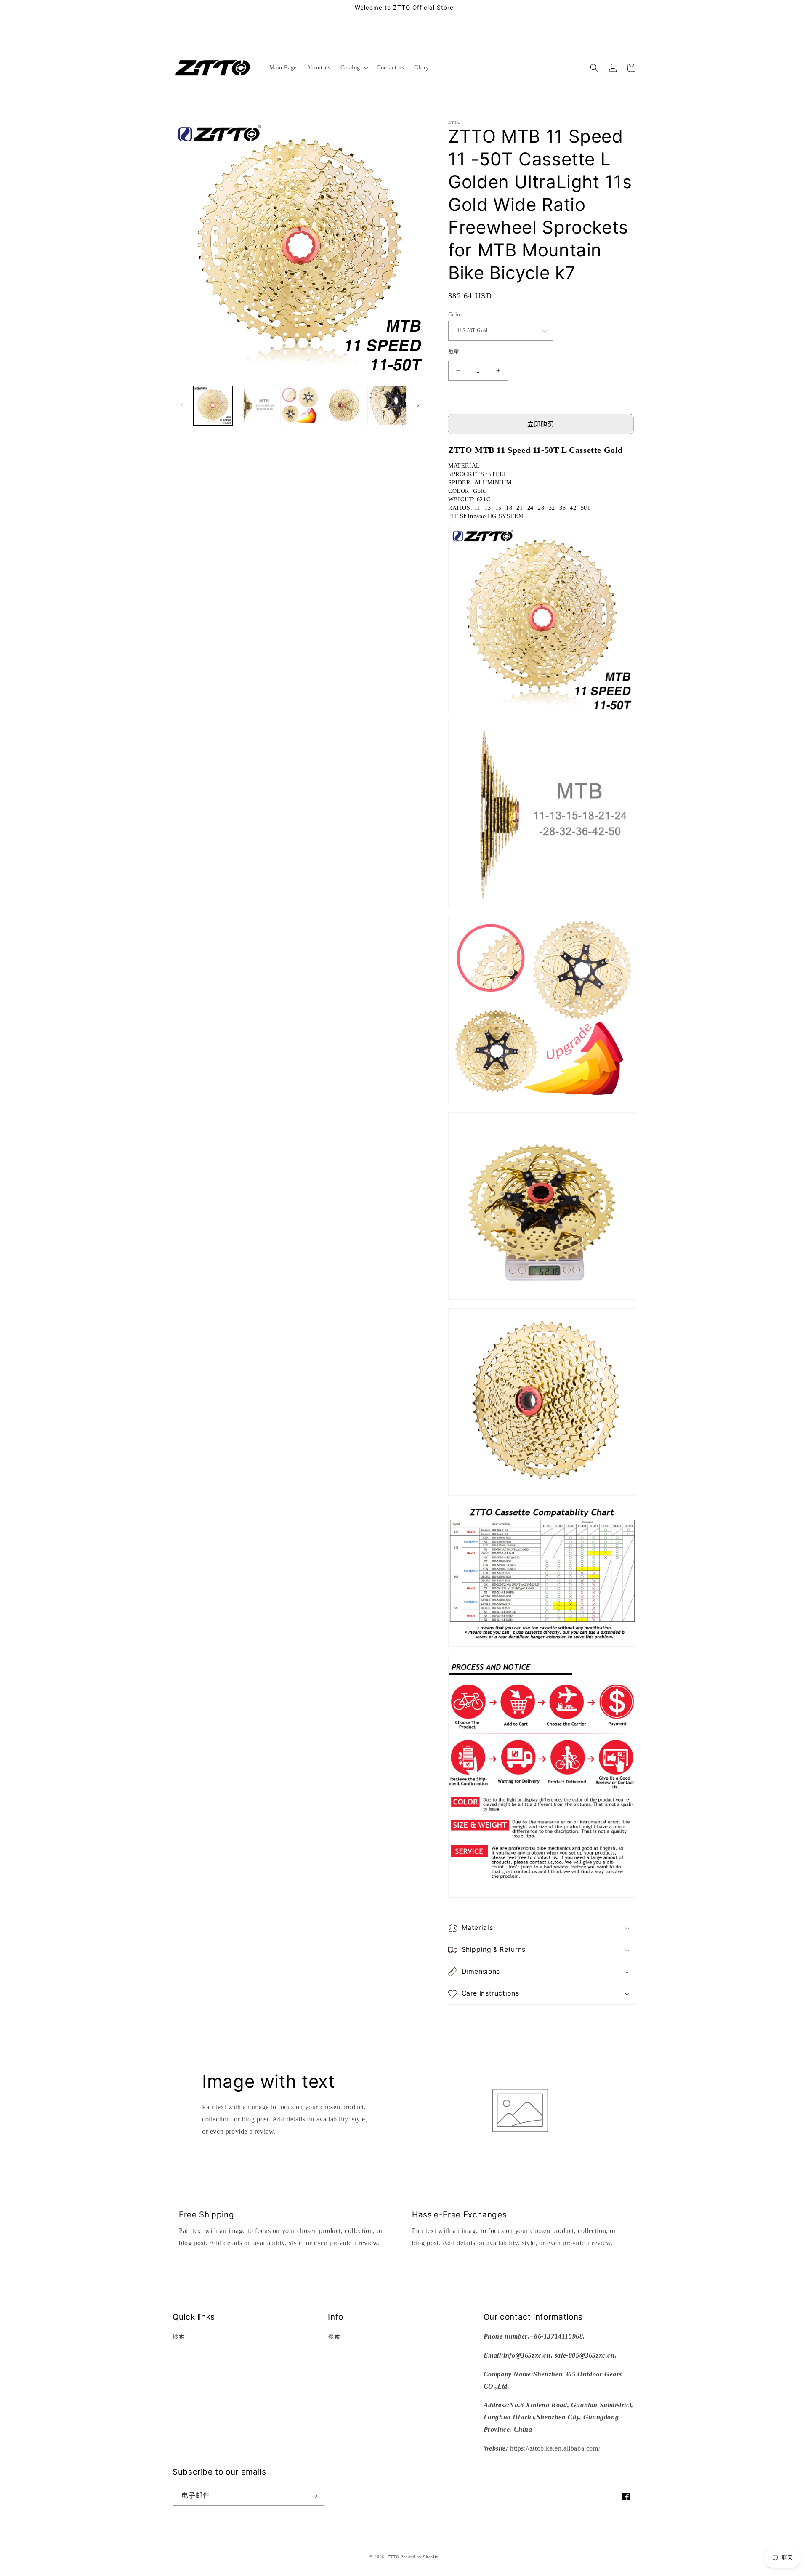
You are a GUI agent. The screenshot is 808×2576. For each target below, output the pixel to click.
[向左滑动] (182, 405)
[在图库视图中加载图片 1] (213, 406)
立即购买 (541, 424)
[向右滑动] (418, 405)
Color (455, 314)
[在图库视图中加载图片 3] (300, 406)
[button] (353, 68)
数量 (454, 351)
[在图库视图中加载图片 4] (343, 406)
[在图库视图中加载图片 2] (256, 406)
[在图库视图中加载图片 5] (387, 406)
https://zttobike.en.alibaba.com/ (555, 2448)
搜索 (179, 2337)
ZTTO (393, 2557)
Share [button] (465, 2016)
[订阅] (314, 2496)
